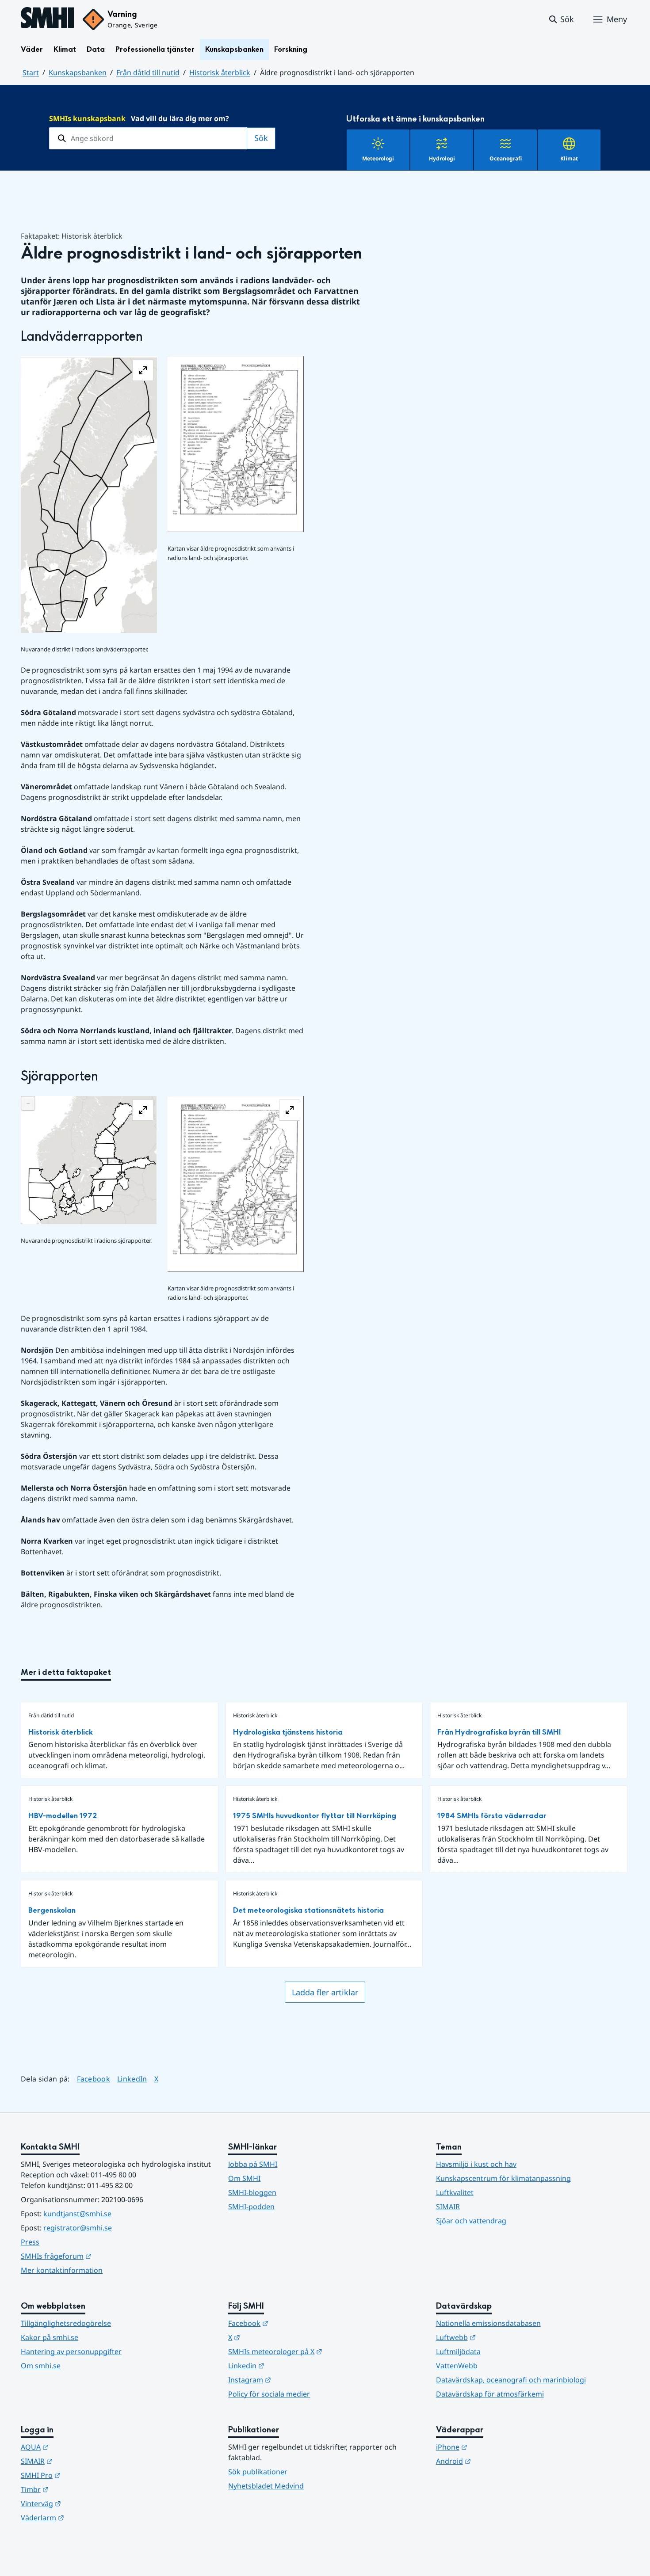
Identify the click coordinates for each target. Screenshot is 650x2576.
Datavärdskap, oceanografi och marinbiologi (511, 2380)
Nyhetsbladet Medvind (266, 2486)
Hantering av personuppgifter (71, 2352)
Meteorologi (378, 158)
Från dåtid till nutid (148, 72)
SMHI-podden (251, 2207)
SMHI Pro (84, 2475)
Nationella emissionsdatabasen (488, 2323)
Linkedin (290, 2365)
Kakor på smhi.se (50, 2337)
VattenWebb (457, 2366)
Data (96, 49)
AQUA (78, 2447)
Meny (617, 19)
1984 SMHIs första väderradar (492, 1816)
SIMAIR (448, 2207)
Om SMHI (244, 2178)
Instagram (293, 2380)
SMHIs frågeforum (99, 2256)
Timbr (78, 2489)
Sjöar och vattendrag (471, 2221)
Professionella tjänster (155, 49)
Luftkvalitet (455, 2192)
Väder (32, 49)
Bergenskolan (52, 1910)
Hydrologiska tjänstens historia (288, 1732)
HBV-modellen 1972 (63, 1816)
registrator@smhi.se (78, 2228)
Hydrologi (442, 158)
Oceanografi (506, 158)
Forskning (291, 49)
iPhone (495, 2447)
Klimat (65, 49)
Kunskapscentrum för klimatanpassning (503, 2178)
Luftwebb (499, 2337)
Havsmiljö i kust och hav (476, 2164)
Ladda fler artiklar (325, 1992)
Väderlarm (86, 2517)
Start (31, 72)
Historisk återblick (220, 72)
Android (497, 2461)
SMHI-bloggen (252, 2192)
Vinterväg (84, 2503)
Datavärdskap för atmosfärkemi (490, 2394)
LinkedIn (132, 2079)
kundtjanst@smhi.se (77, 2214)
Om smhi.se (41, 2366)
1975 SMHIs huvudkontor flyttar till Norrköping (315, 1816)
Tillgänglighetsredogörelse (66, 2323)
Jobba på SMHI (253, 2164)
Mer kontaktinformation (62, 2270)
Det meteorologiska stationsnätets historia (308, 1910)
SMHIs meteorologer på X (319, 2351)
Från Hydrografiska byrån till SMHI (499, 1732)
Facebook (94, 2079)
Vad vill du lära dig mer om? (139, 118)
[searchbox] (148, 138)
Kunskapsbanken (234, 49)
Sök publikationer (258, 2472)
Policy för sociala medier (269, 2394)
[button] (561, 19)
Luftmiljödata (458, 2352)
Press (30, 2242)
